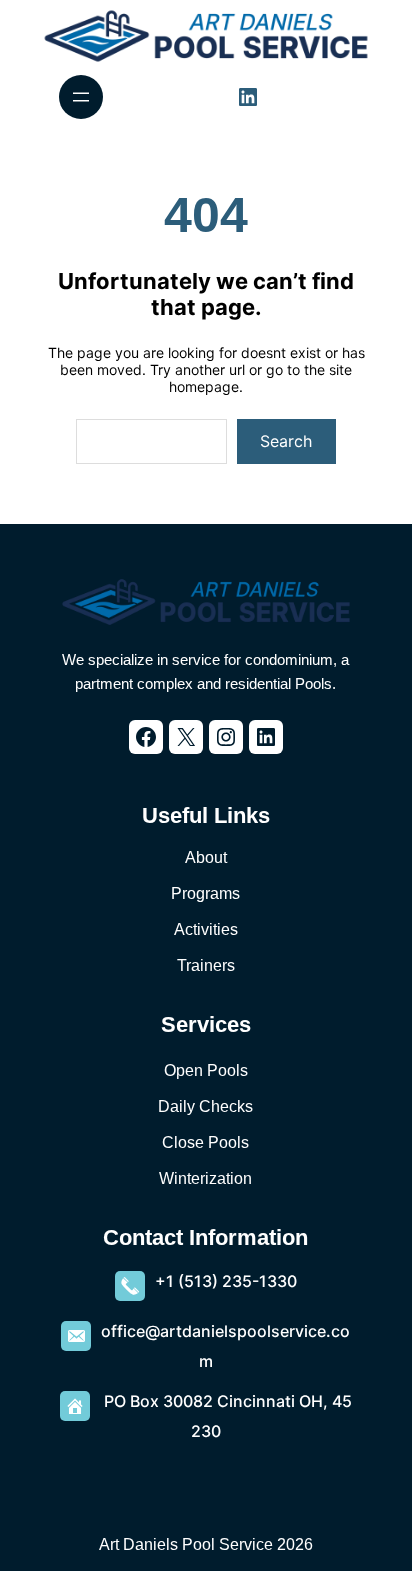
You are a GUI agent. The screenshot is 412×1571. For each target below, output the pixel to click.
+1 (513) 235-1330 (226, 1281)
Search (286, 441)
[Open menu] (81, 97)
